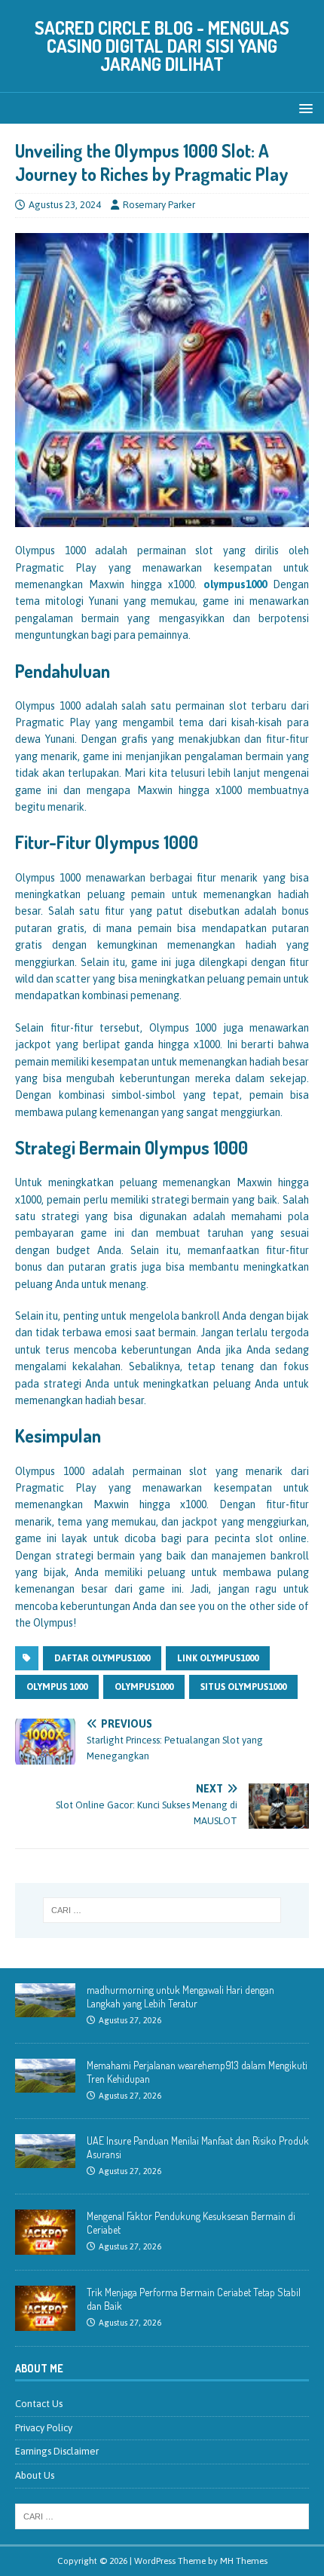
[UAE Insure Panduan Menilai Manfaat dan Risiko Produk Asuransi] (45, 2159)
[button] (303, 107)
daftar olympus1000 (102, 1658)
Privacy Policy (44, 2428)
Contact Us (39, 2404)
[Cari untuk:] (162, 1910)
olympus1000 (235, 584)
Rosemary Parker (159, 205)
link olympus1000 (218, 1658)
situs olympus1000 (243, 1687)
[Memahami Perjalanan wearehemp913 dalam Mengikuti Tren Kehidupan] (45, 2084)
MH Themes (244, 2561)
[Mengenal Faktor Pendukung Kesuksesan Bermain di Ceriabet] (45, 2246)
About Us (35, 2475)
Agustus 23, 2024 (65, 205)
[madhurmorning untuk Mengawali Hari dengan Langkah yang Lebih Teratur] (45, 2009)
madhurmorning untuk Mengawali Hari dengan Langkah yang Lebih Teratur (180, 1996)
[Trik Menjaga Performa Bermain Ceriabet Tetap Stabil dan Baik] (45, 2322)
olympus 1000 (57, 1687)
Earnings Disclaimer (57, 2451)
